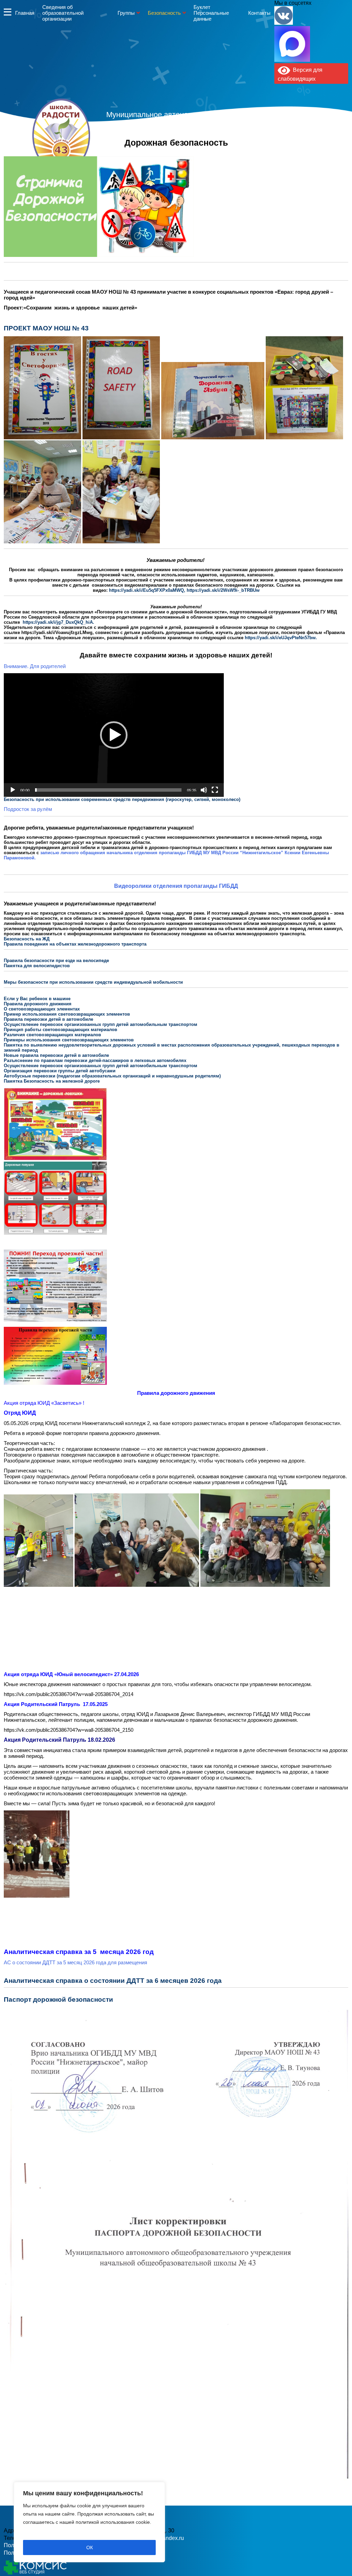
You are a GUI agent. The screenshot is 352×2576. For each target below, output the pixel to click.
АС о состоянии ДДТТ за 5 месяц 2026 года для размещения (75, 1962)
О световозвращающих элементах (42, 1009)
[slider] (108, 790)
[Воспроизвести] (13, 790)
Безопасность (164, 13)
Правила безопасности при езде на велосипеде (56, 961)
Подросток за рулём (28, 809)
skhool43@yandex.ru (249, 149)
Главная (25, 13)
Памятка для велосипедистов (37, 966)
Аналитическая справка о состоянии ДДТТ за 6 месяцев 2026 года (113, 1981)
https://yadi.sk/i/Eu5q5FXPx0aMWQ (146, 590)
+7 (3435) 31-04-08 (152, 149)
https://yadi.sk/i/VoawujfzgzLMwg (57, 632)
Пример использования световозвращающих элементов (67, 1014)
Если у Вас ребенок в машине (38, 999)
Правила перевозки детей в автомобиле (48, 1019)
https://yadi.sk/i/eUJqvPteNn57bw (280, 638)
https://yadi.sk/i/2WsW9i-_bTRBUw (223, 590)
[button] (114, 735)
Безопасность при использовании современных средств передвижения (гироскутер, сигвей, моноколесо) (122, 799)
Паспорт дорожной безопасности (58, 1999)
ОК (90, 2547)
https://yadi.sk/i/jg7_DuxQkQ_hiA (58, 622)
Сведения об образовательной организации (63, 13)
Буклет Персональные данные (211, 13)
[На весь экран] (215, 790)
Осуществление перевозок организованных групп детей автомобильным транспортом (101, 1024)
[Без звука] (204, 790)
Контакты (259, 13)
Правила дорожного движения (38, 1004)
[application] (114, 735)
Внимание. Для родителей (35, 666)
